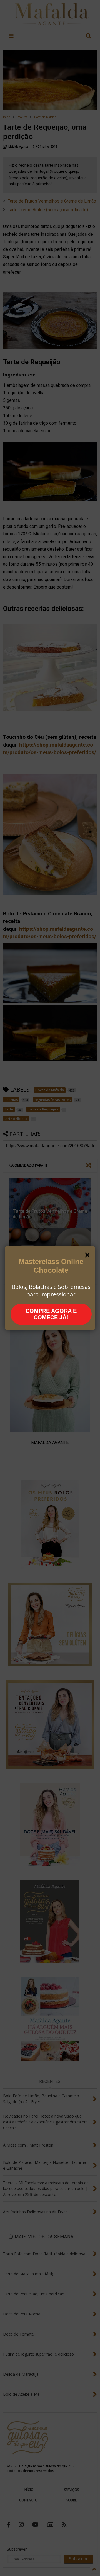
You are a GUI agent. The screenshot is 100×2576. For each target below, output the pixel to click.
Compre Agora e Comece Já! (51, 1314)
